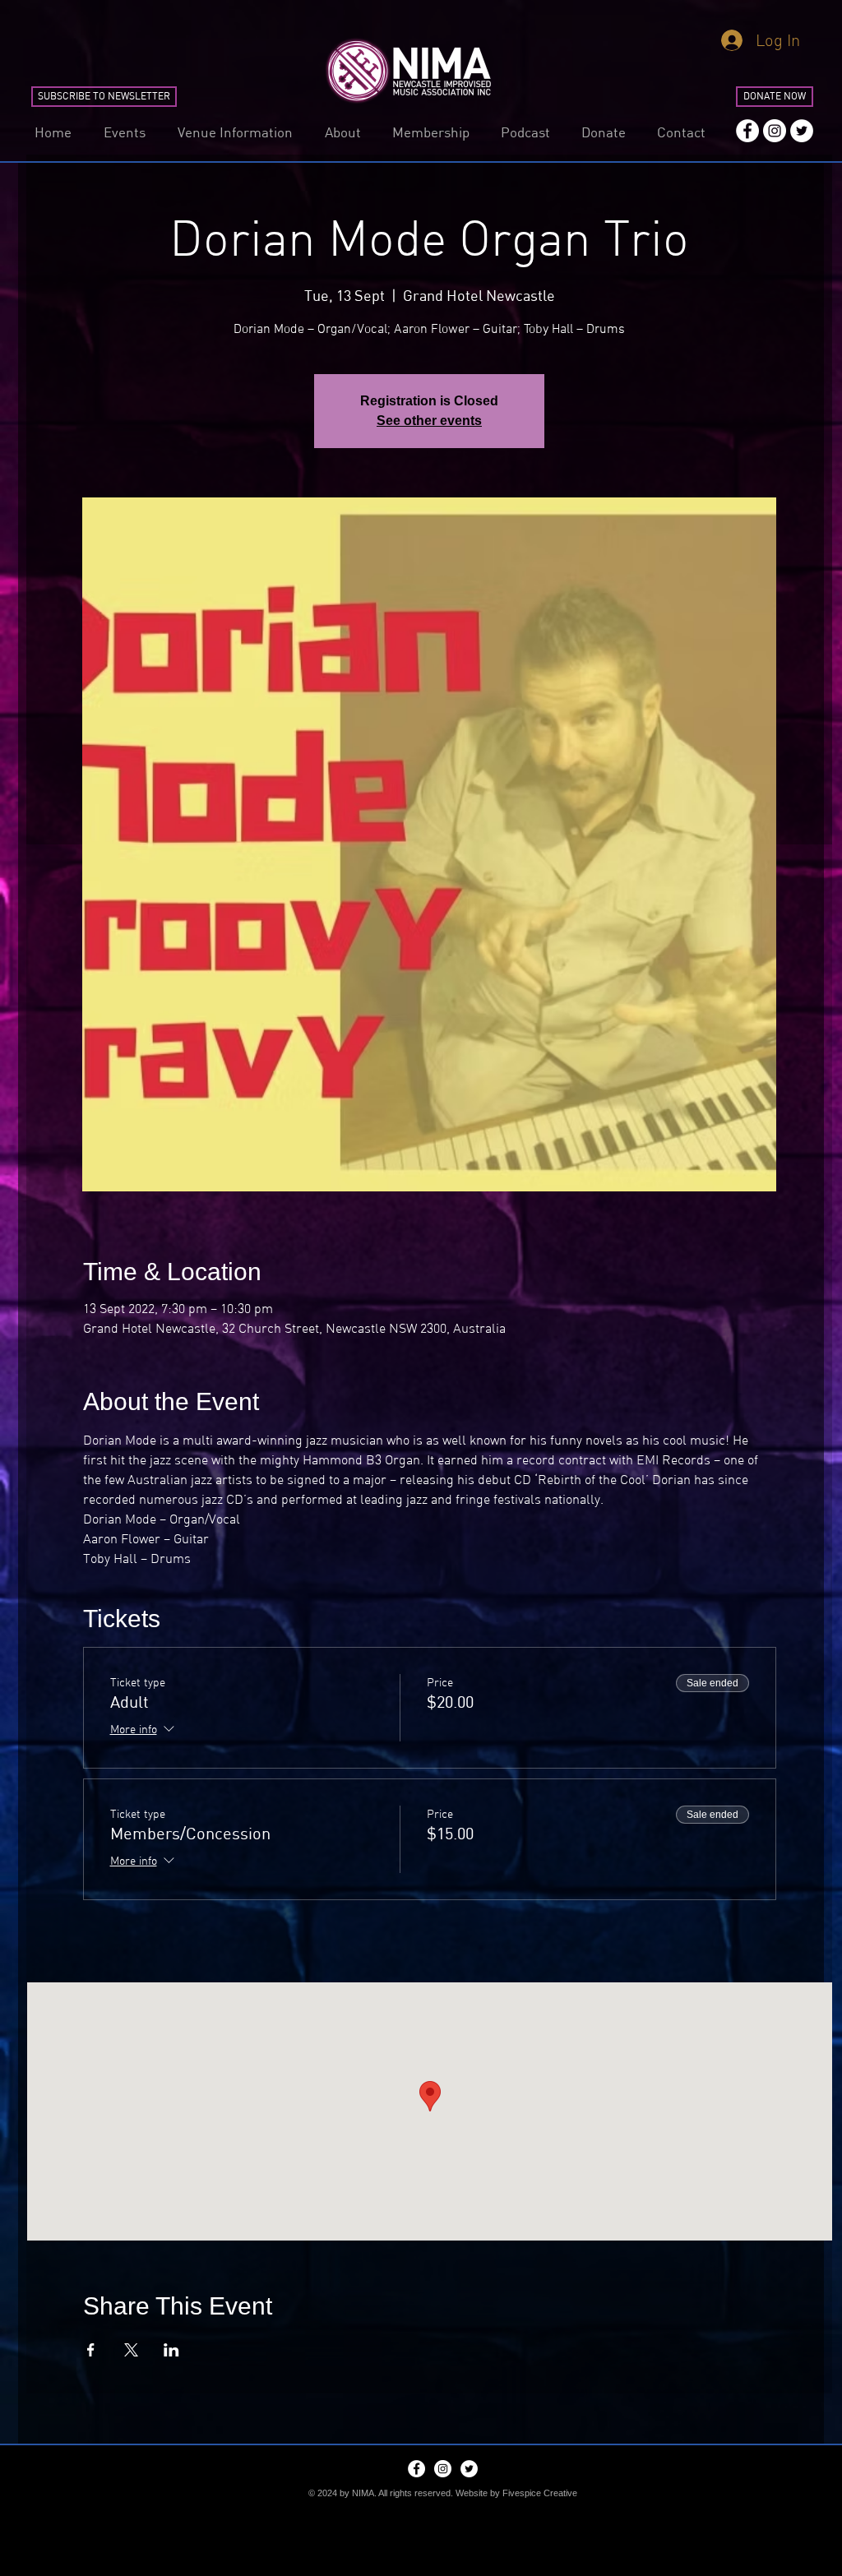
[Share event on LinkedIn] (171, 2350)
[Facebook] (747, 131)
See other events (429, 421)
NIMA (363, 2493)
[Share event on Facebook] (91, 2350)
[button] (124, 132)
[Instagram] (775, 131)
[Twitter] (802, 131)
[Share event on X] (131, 2350)
